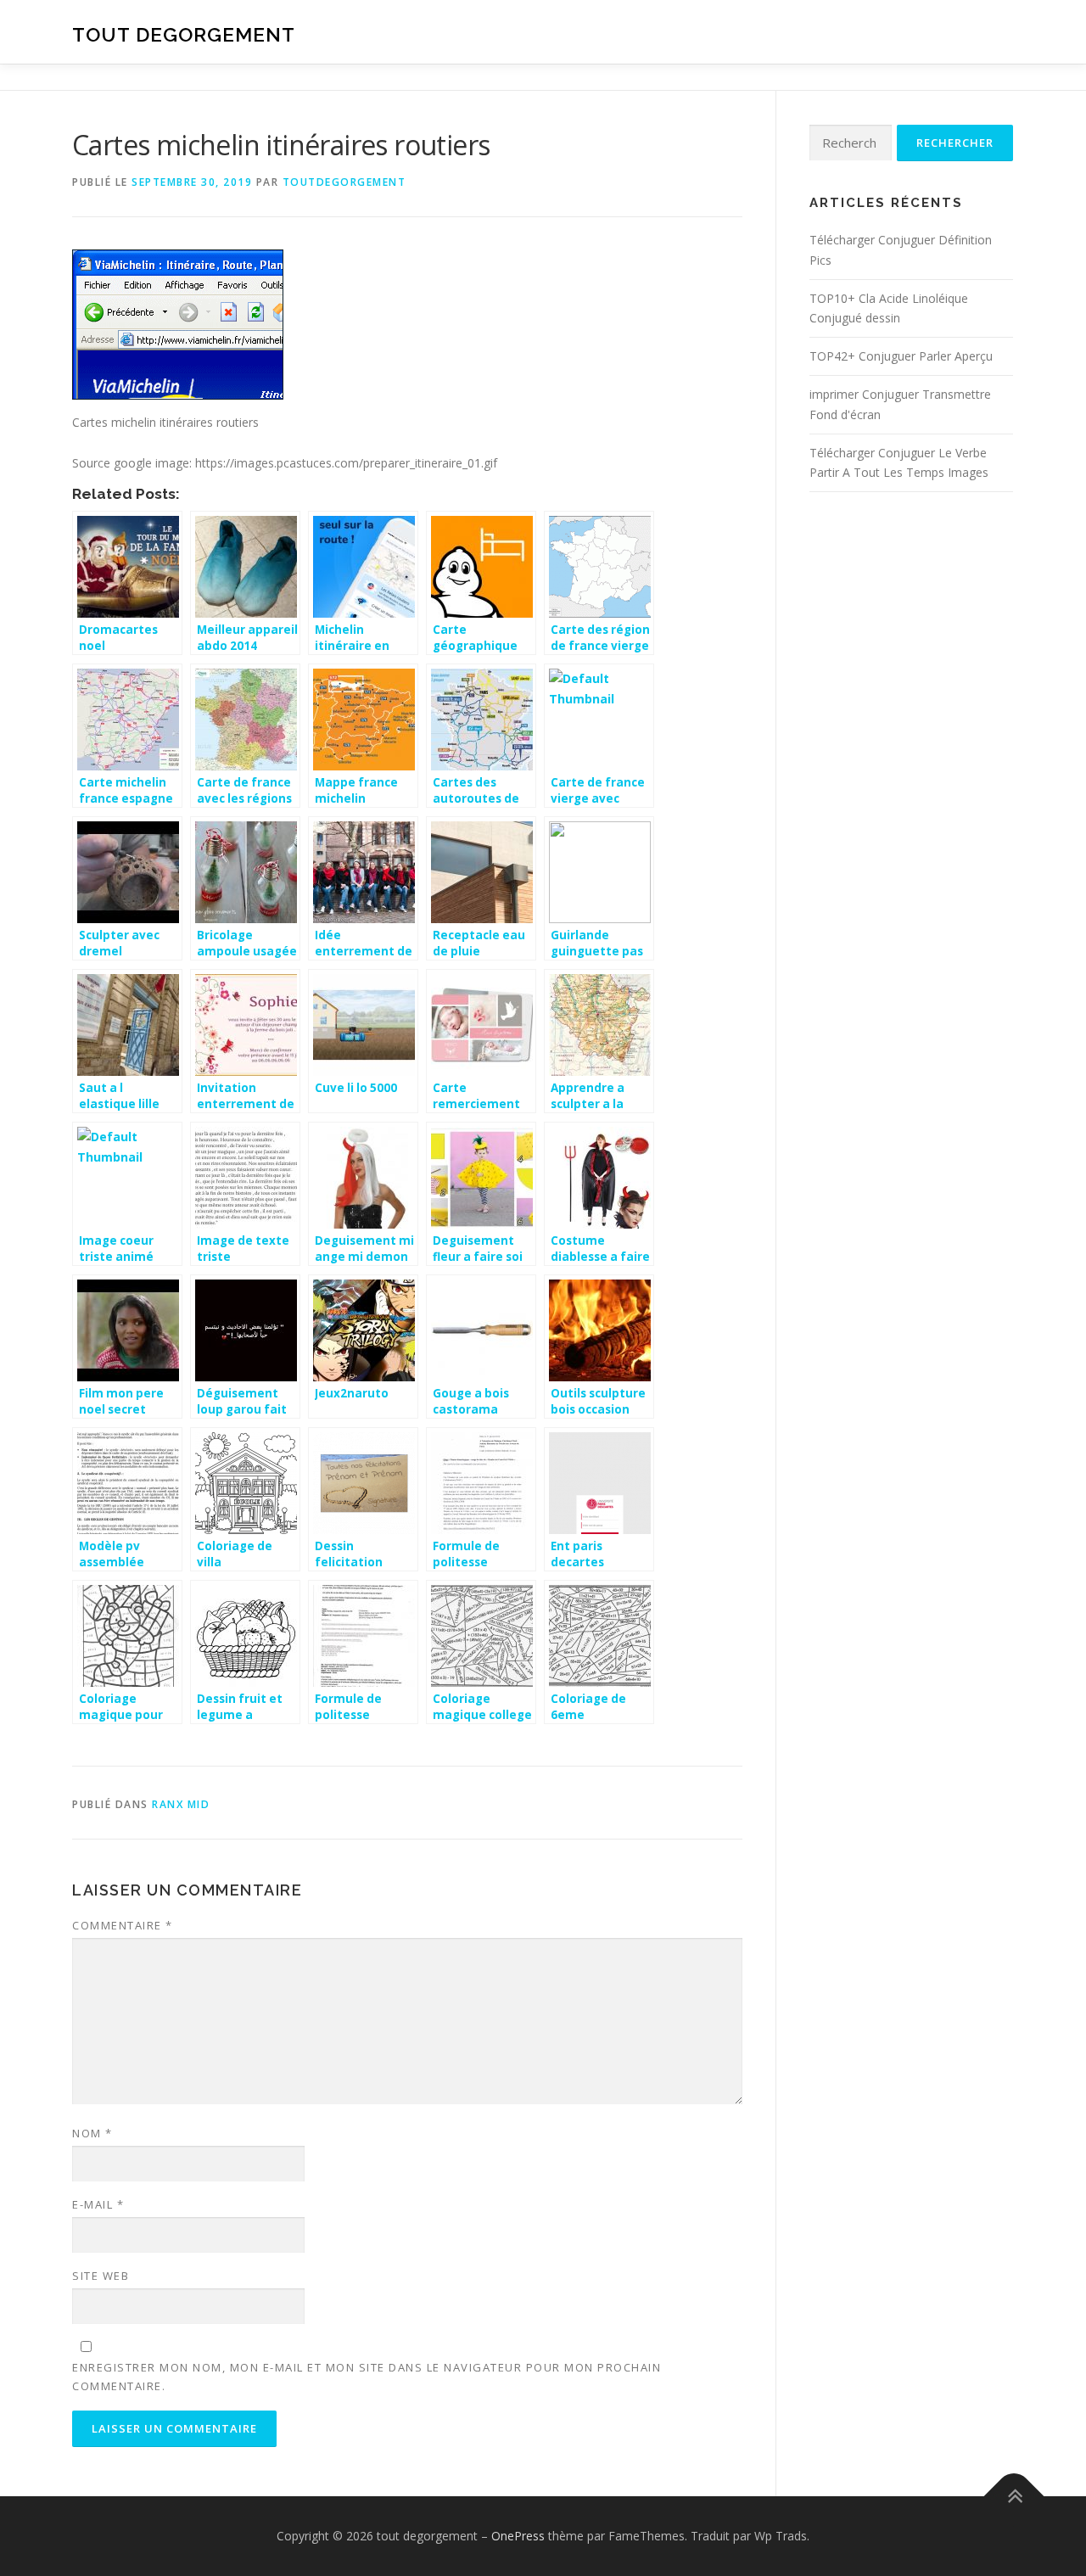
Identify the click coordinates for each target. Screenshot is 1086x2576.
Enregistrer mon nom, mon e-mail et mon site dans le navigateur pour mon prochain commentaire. (367, 2377)
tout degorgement (184, 34)
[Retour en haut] (1014, 2497)
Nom (92, 2133)
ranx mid (181, 1804)
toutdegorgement (344, 182)
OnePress (518, 2536)
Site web (101, 2276)
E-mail (98, 2204)
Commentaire (123, 1925)
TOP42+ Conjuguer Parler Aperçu (901, 356)
